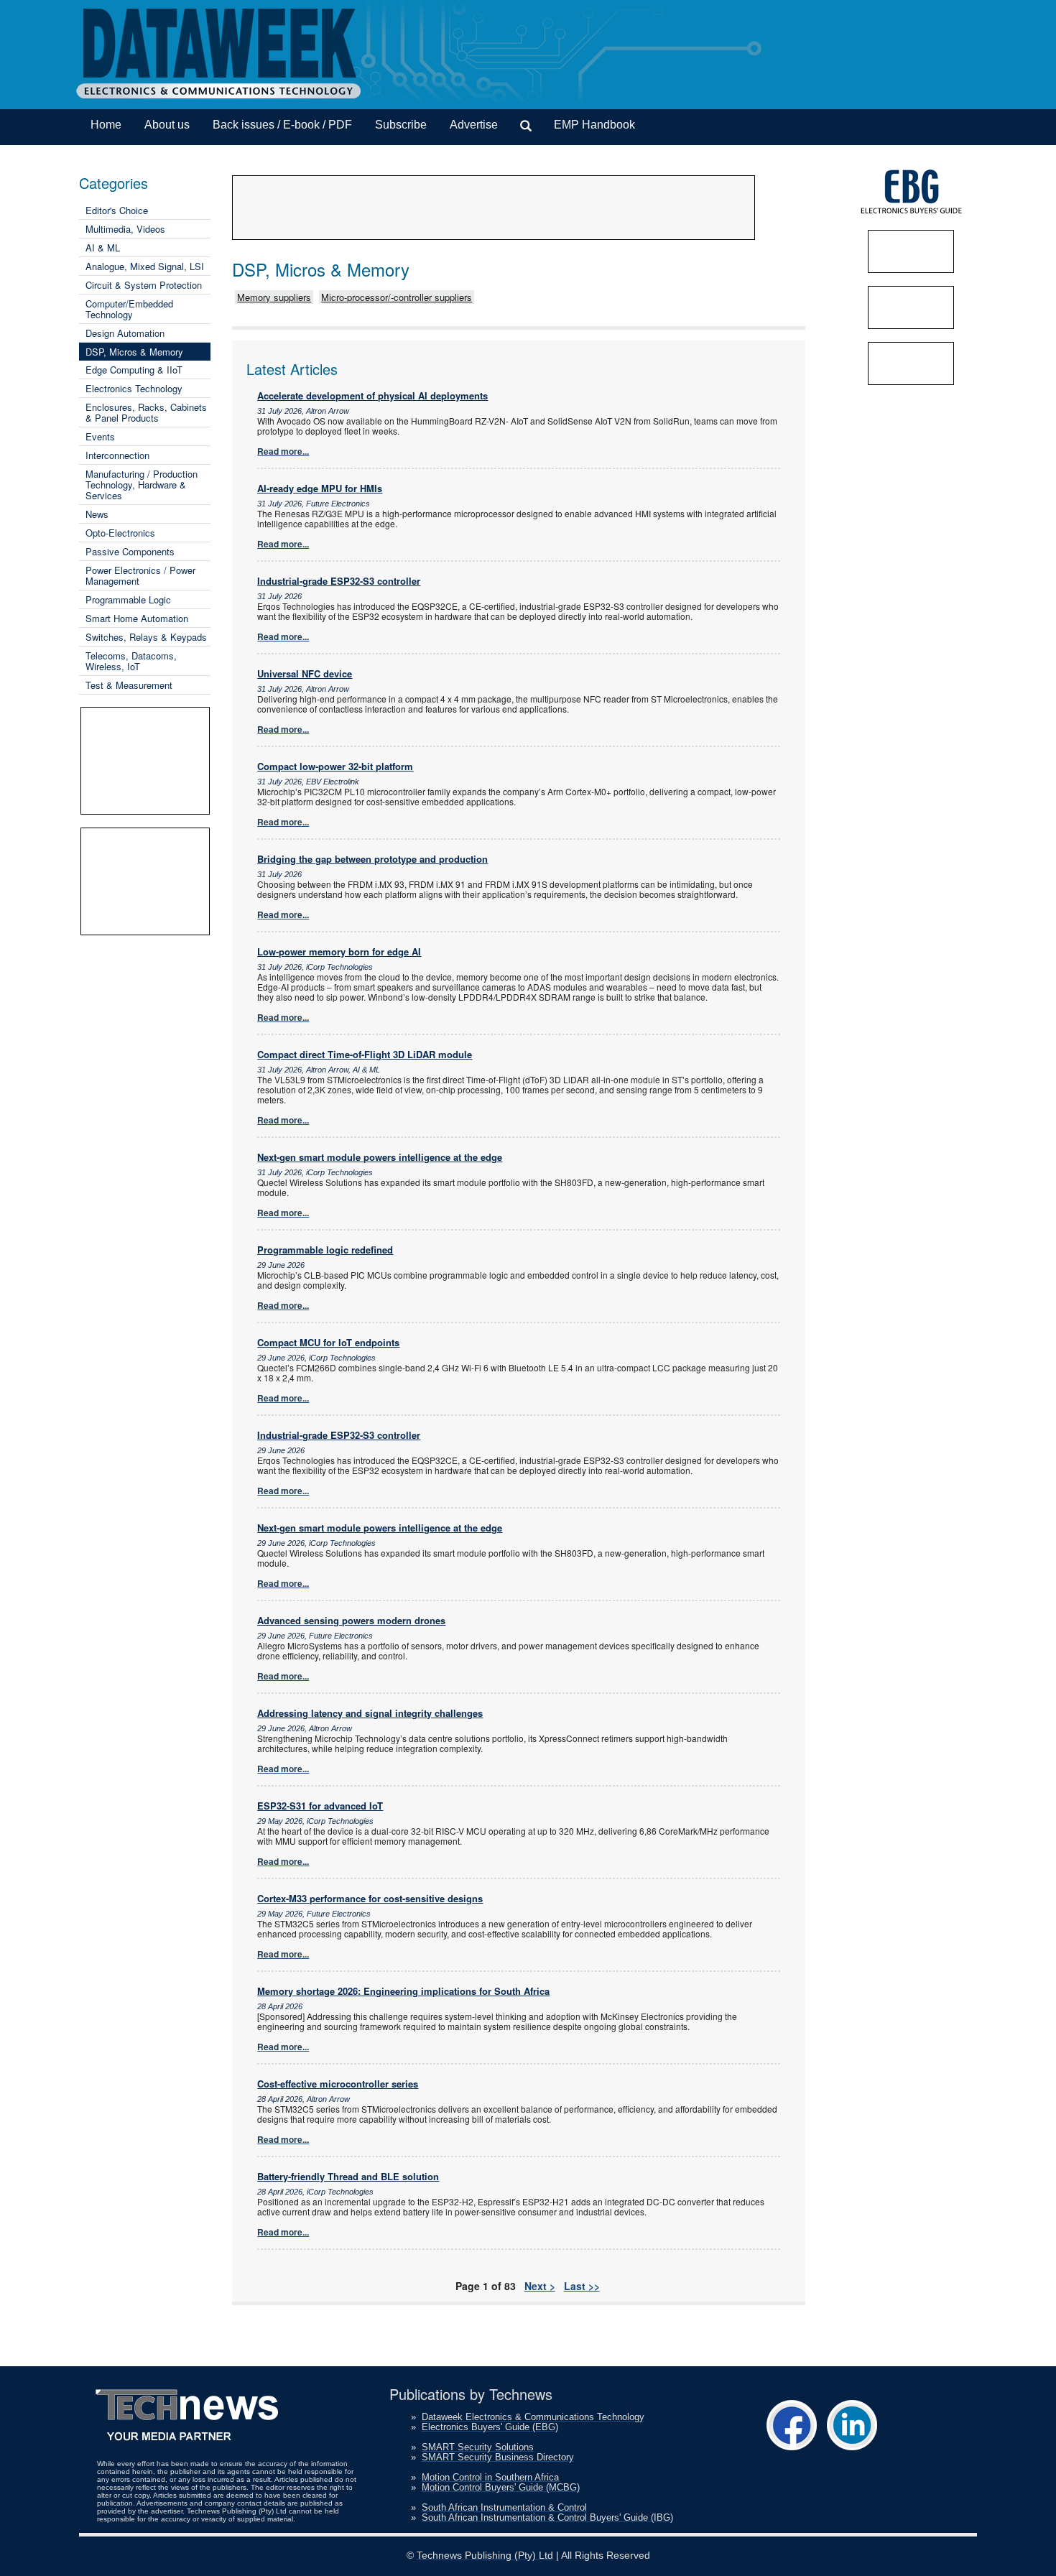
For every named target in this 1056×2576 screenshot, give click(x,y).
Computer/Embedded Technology (129, 309)
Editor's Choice (117, 210)
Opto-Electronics (120, 533)
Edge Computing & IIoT (134, 370)
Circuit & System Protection (144, 285)
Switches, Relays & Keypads (146, 637)
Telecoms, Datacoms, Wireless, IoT (131, 661)
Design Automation (125, 333)
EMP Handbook (594, 125)
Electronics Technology (134, 388)
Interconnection (117, 455)
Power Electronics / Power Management (140, 575)
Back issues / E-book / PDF (282, 125)
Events (100, 436)
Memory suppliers (274, 297)
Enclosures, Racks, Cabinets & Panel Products (146, 412)
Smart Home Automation (137, 618)
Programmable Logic (128, 599)
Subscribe (401, 125)
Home (106, 125)
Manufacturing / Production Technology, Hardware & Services (142, 485)
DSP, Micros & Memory (134, 352)
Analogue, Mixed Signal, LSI (145, 266)
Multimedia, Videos (125, 229)
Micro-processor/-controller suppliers (397, 297)
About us (167, 125)
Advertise (474, 125)
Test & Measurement (129, 685)
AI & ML (103, 247)
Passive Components (130, 551)
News (97, 514)
